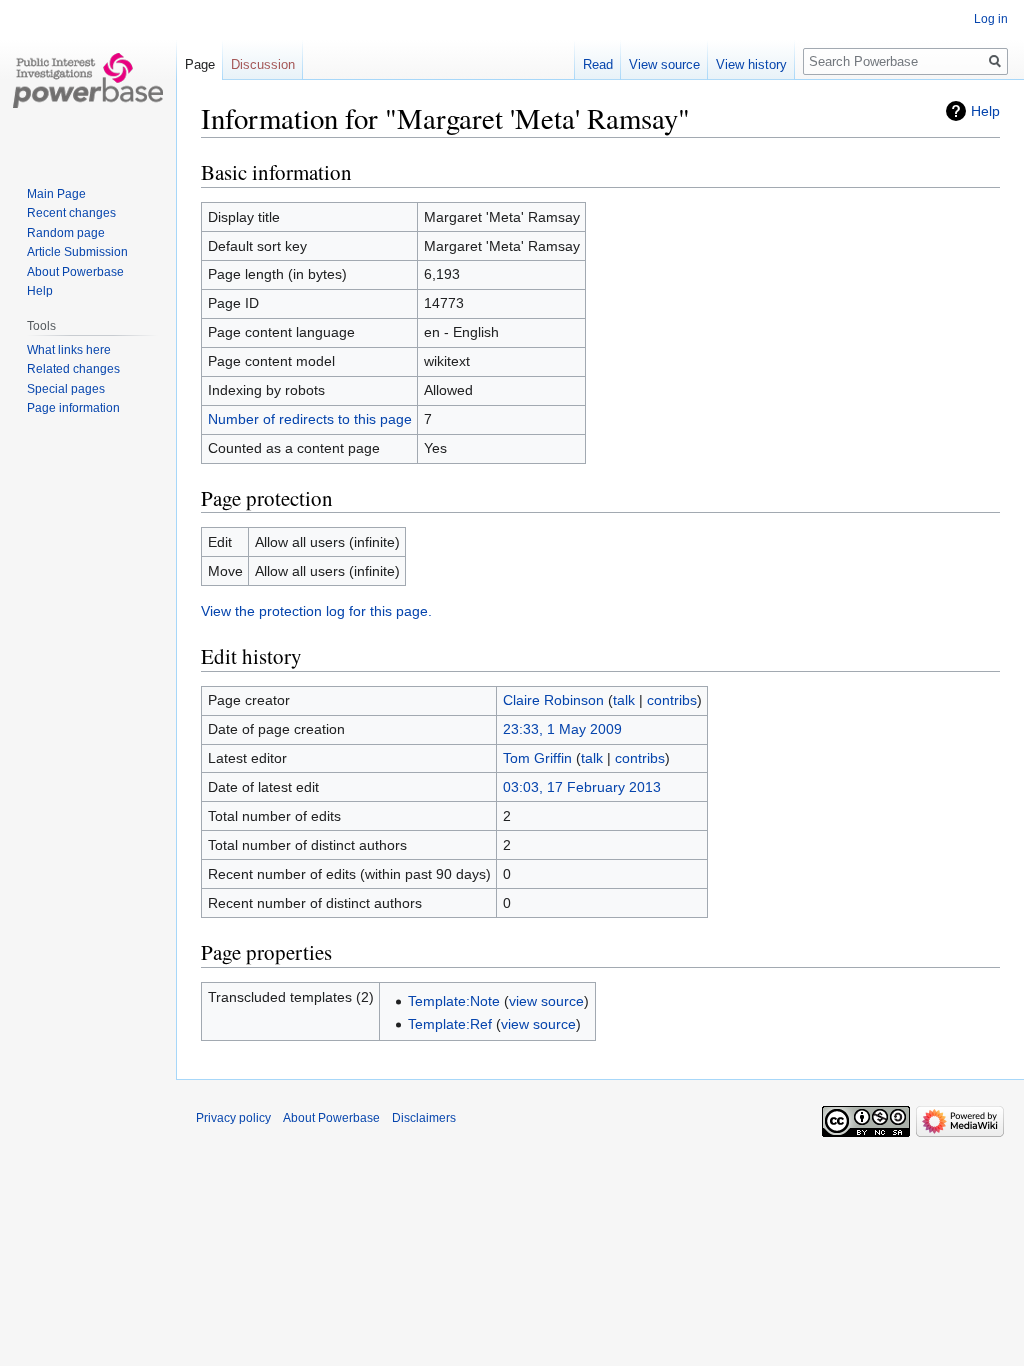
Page (200, 64)
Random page (66, 233)
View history (751, 64)
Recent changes (71, 213)
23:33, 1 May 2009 (562, 729)
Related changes (73, 369)
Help (985, 111)
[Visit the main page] (88, 80)
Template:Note (454, 1001)
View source (664, 64)
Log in (991, 19)
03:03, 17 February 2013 (582, 787)
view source (546, 1001)
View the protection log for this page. (316, 611)
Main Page (56, 194)
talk (624, 700)
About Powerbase (75, 272)
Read (598, 64)
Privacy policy (233, 1118)
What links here (69, 350)
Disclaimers (424, 1118)
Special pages (66, 389)
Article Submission (77, 252)
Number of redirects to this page (310, 419)
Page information (73, 408)
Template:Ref (450, 1024)
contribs (672, 700)
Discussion (263, 64)
